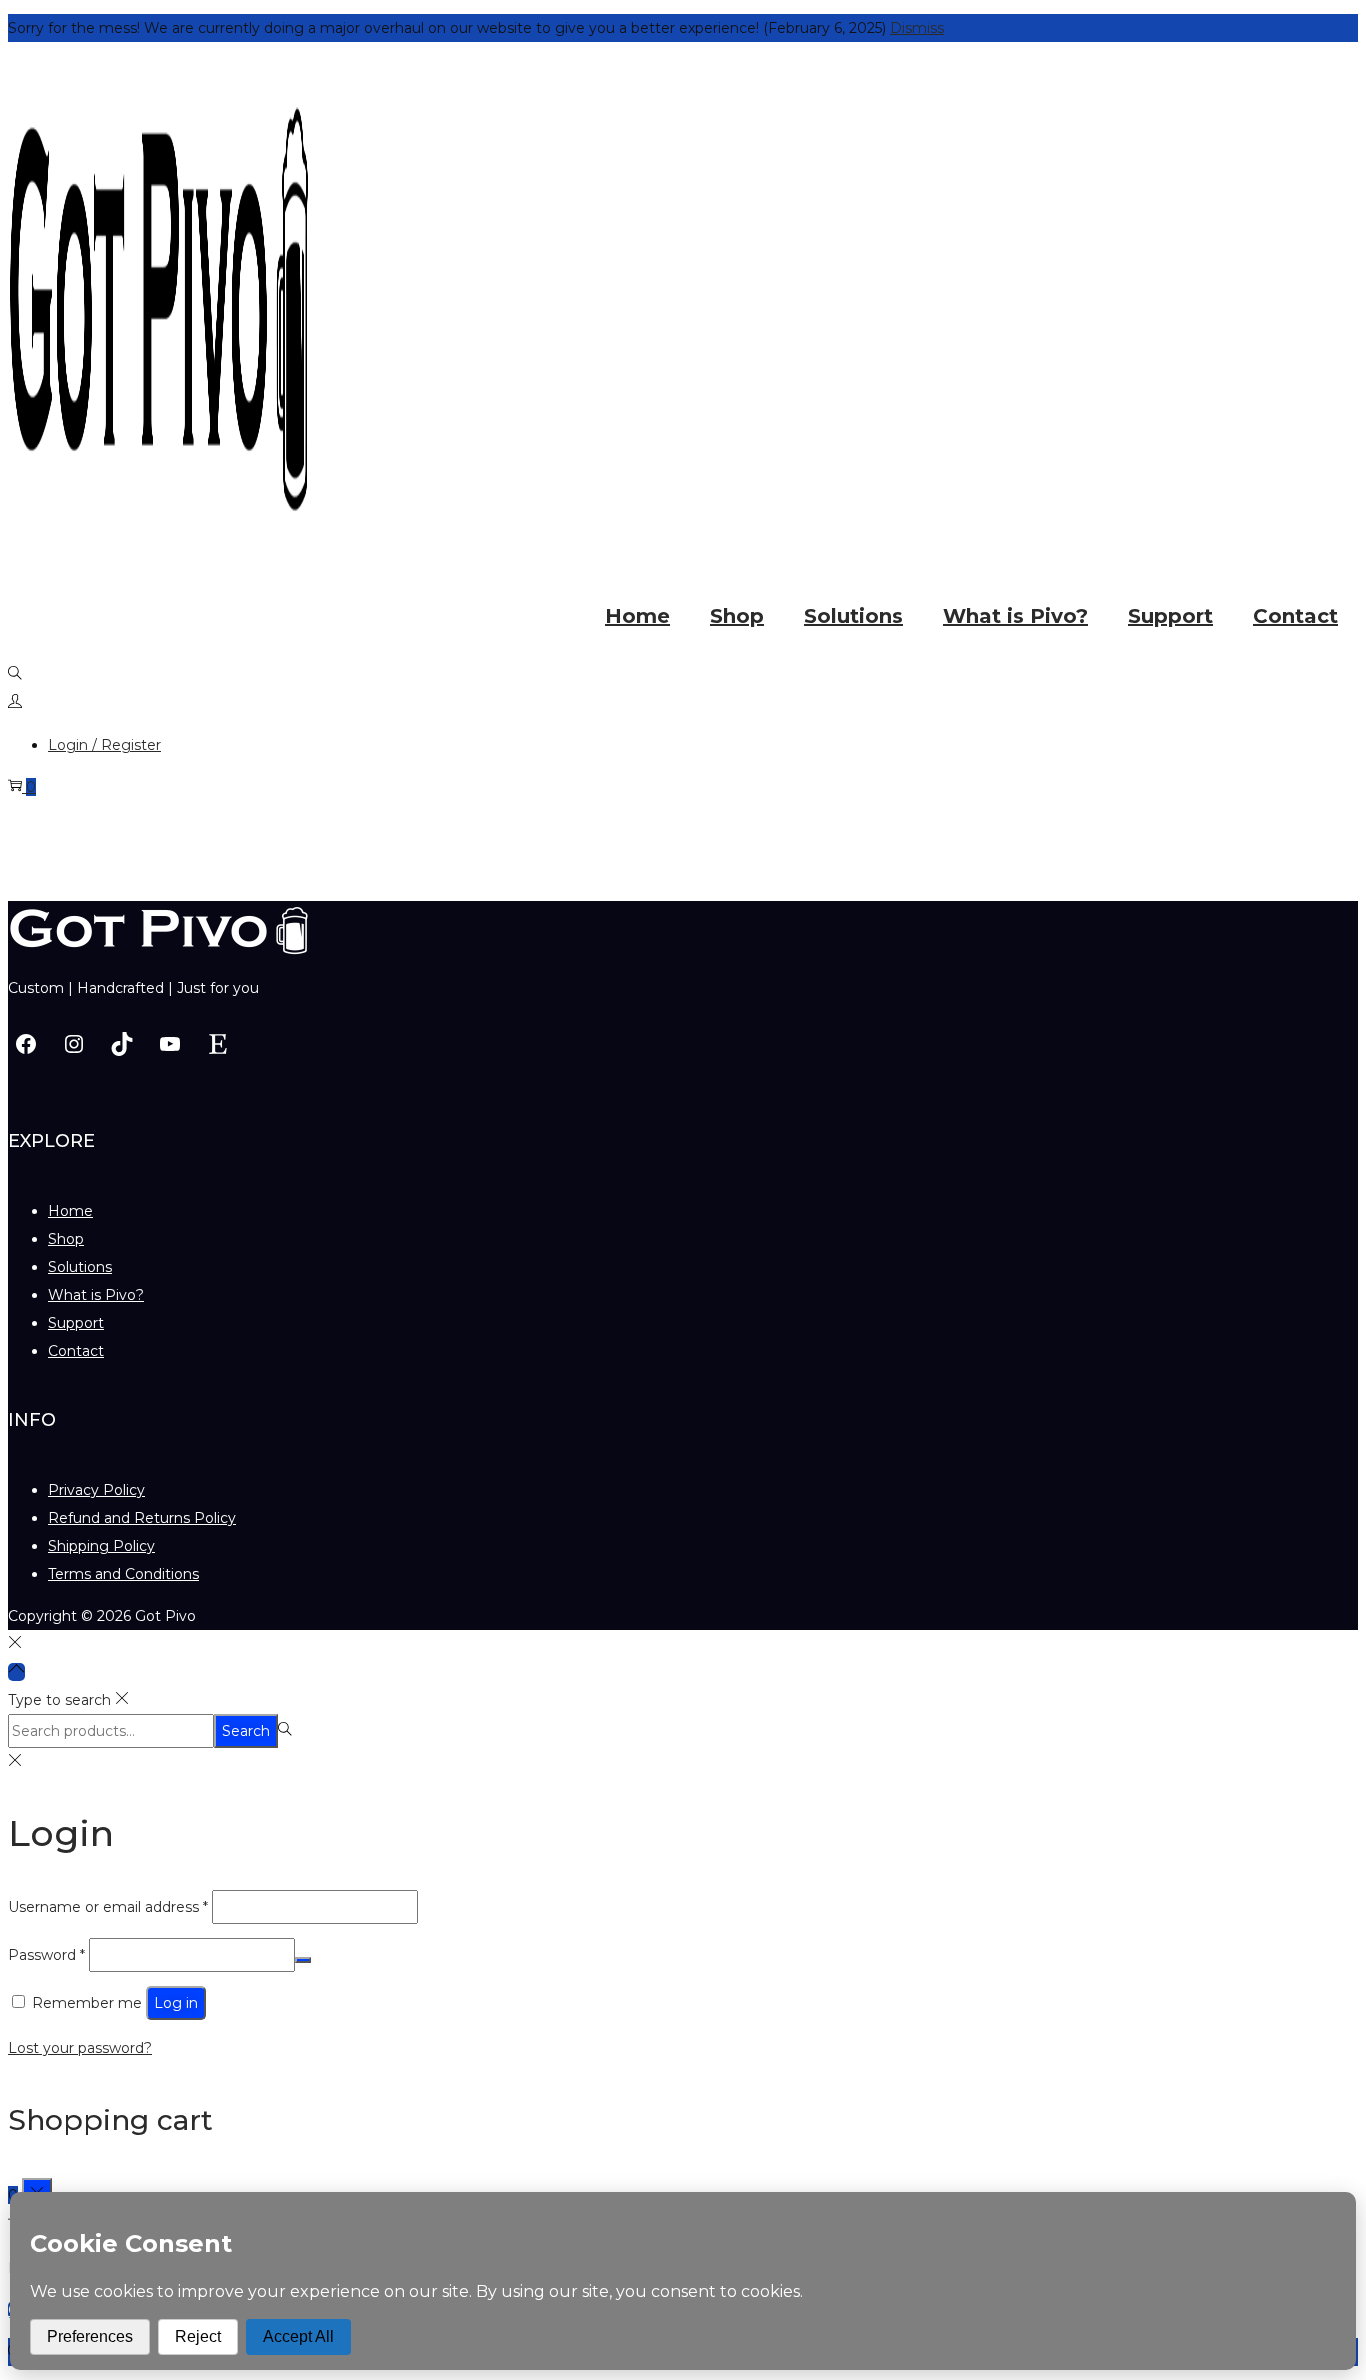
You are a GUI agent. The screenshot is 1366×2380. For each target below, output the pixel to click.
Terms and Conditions (123, 1574)
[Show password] (303, 1960)
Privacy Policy (96, 1490)
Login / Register (104, 745)
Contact (76, 1351)
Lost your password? (80, 2048)
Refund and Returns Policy (142, 1518)
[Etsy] (218, 1044)
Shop (66, 1239)
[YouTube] (170, 1044)
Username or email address (108, 1907)
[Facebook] (26, 1044)
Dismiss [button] (917, 28)
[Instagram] (74, 1044)
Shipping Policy (101, 1546)
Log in (176, 2003)
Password (46, 1955)
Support (76, 1323)
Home (70, 1211)
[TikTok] (122, 1044)
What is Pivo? (96, 1295)
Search (246, 1731)
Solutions (80, 1267)
